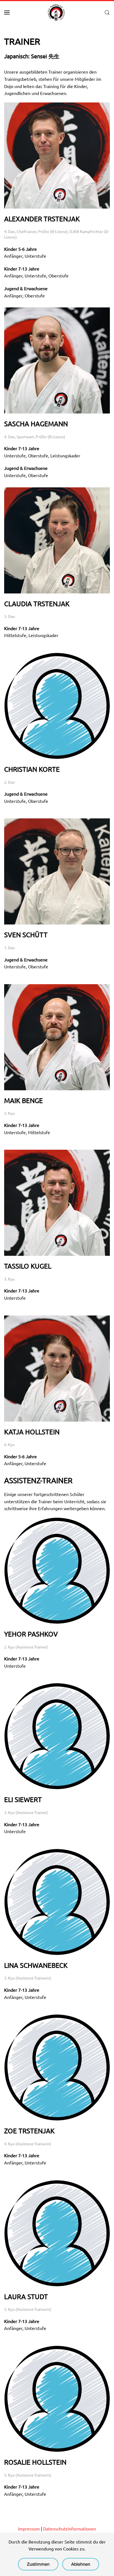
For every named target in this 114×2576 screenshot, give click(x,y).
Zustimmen (38, 2564)
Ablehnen (81, 2564)
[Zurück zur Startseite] (57, 12)
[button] (7, 12)
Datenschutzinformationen (70, 2529)
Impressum (29, 2529)
